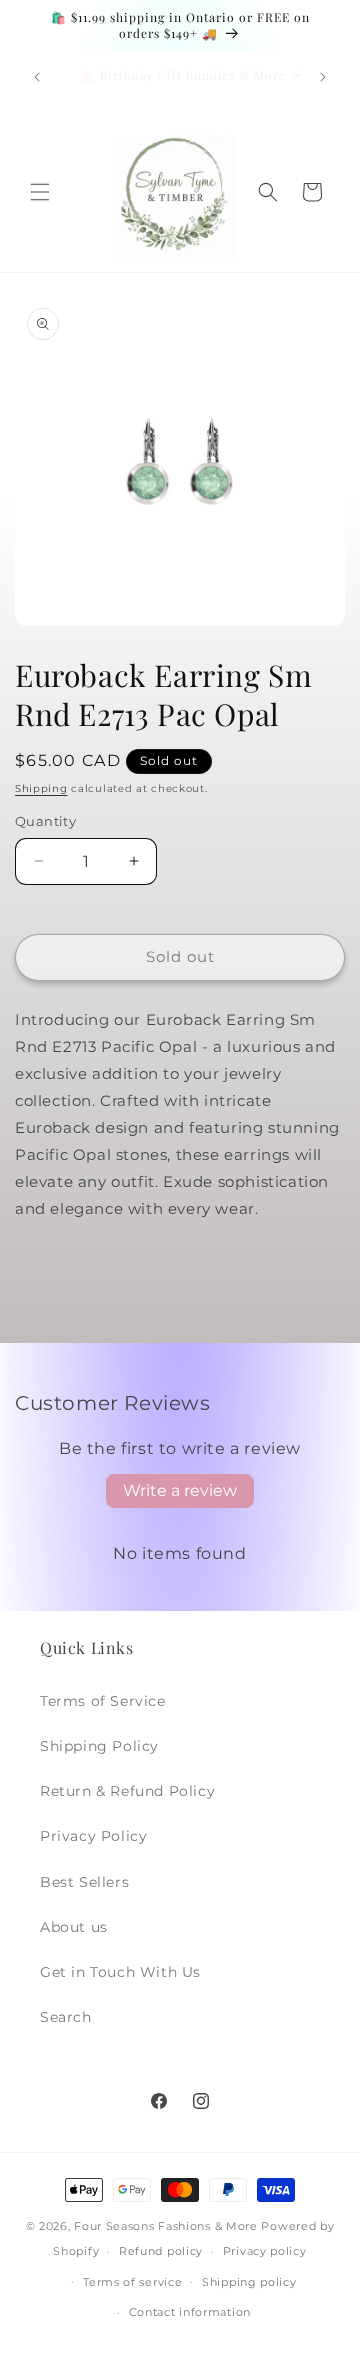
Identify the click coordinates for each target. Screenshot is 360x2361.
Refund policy (161, 2251)
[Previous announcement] (37, 77)
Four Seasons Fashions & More (166, 2226)
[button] (40, 192)
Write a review (180, 1490)
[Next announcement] (323, 77)
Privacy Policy (93, 1836)
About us (74, 1927)
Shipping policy (249, 2282)
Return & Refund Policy (127, 1791)
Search (66, 2017)
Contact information (190, 2312)
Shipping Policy (99, 1746)
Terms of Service (103, 1701)
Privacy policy (265, 2251)
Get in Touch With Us (120, 1972)
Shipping (41, 788)
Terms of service (132, 2282)
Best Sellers (84, 1882)
